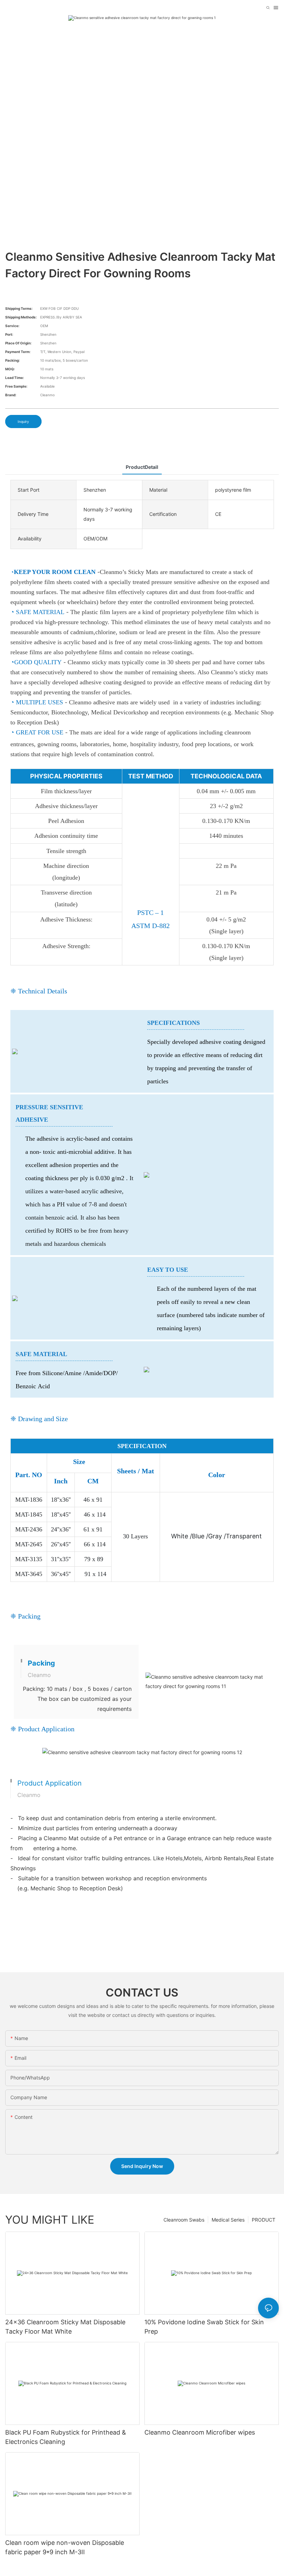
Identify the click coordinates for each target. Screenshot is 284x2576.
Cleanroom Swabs (184, 2220)
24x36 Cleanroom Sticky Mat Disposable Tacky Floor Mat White (65, 2327)
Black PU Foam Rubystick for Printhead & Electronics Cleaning (66, 2437)
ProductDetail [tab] (142, 467)
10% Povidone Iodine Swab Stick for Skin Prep (204, 2327)
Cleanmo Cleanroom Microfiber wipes (200, 2432)
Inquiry (23, 421)
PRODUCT (264, 2220)
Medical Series (228, 2220)
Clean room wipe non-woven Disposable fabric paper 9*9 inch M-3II (65, 2547)
